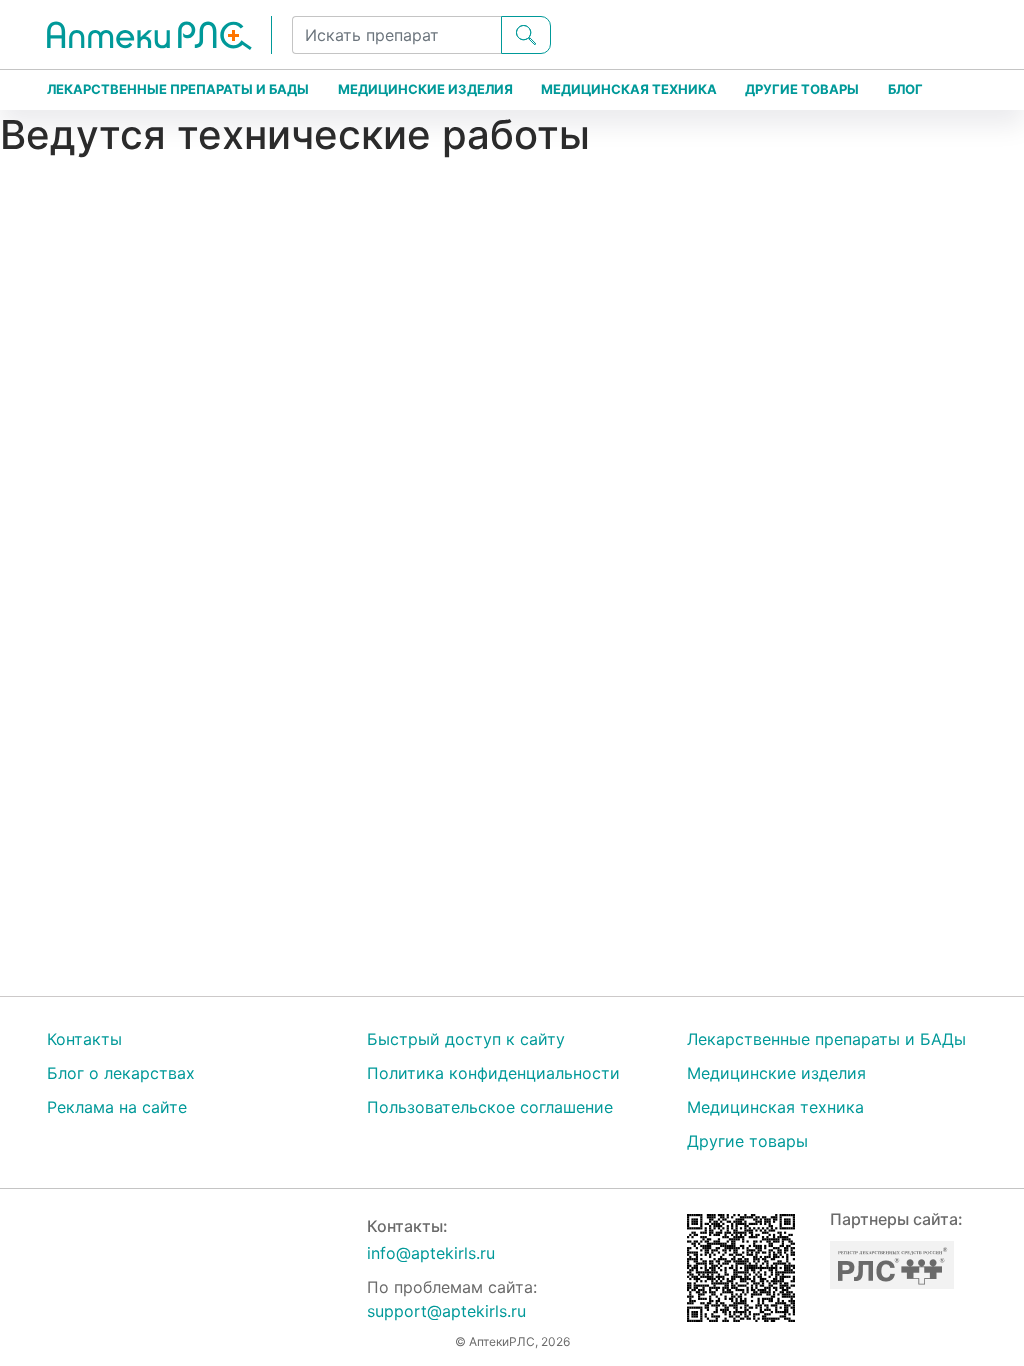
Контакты (84, 1039)
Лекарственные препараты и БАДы (178, 89)
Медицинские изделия (425, 89)
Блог (905, 89)
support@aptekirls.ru (446, 1311)
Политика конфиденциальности (493, 1073)
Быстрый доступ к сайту (466, 1039)
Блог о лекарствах (121, 1073)
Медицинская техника (629, 89)
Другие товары (802, 89)
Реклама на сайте (117, 1107)
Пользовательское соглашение (490, 1107)
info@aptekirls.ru (431, 1253)
